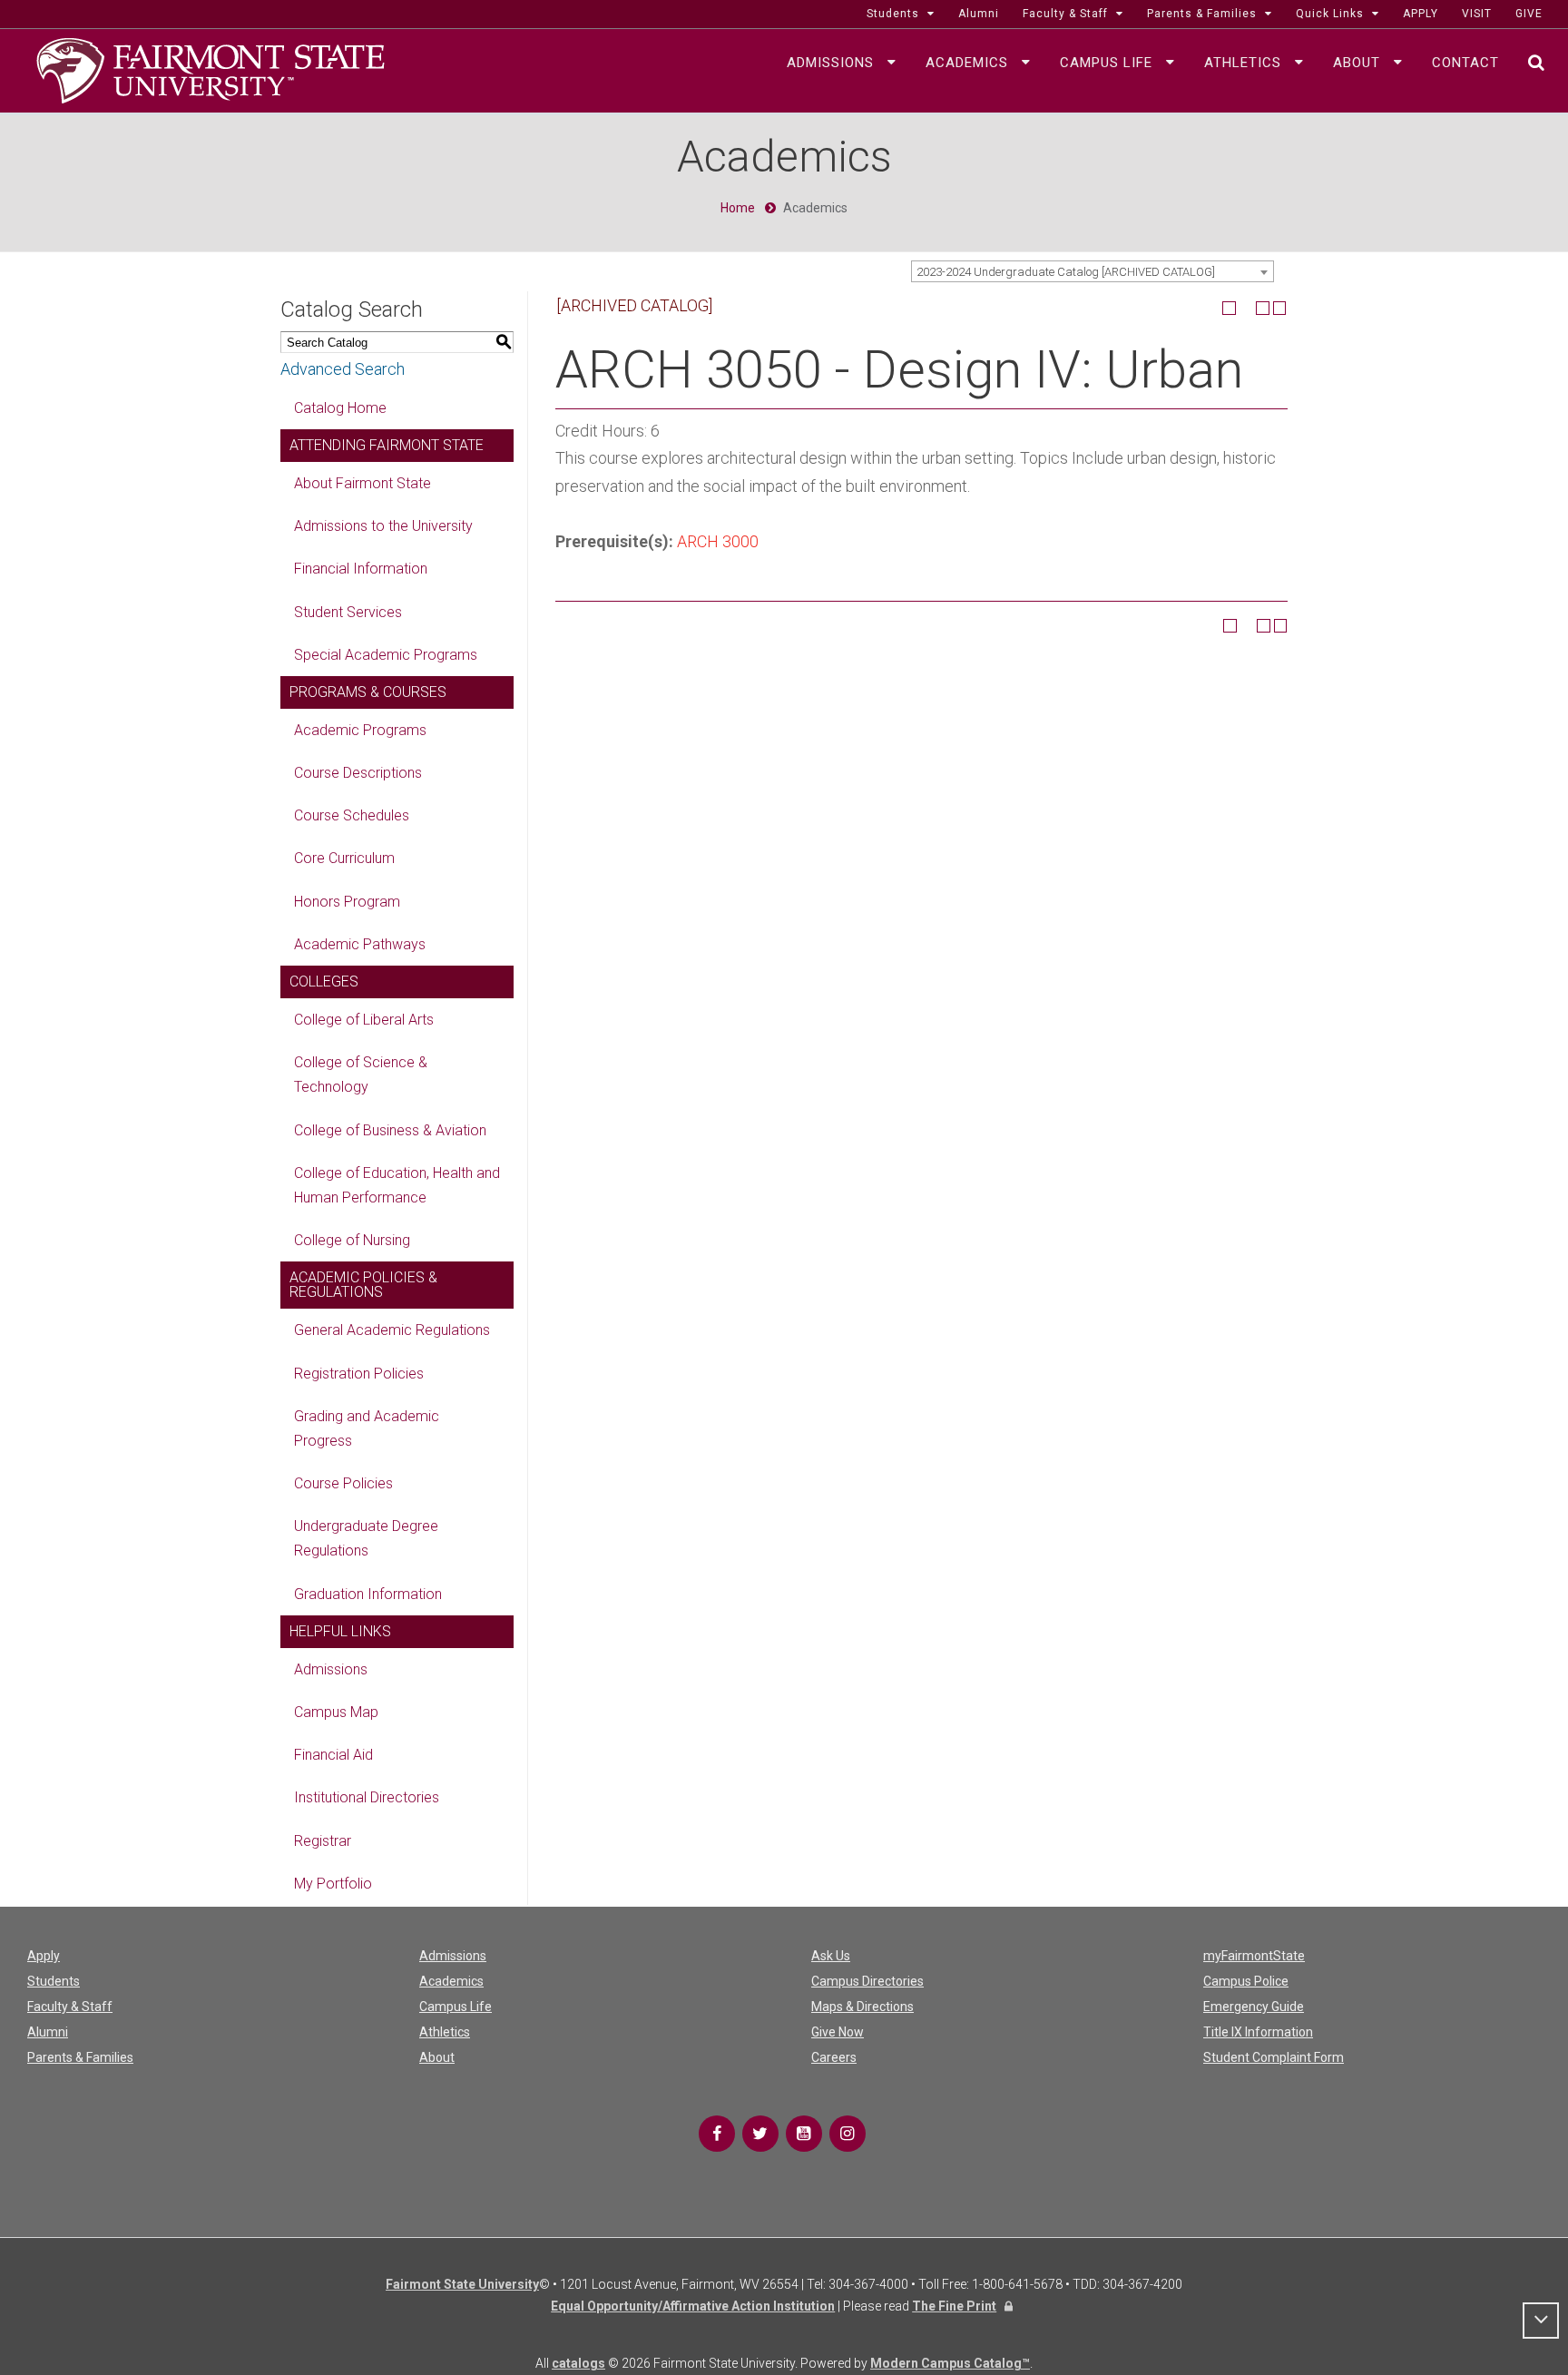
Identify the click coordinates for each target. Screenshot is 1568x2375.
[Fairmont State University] (211, 69)
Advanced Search (343, 369)
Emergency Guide (1254, 2007)
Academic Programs (360, 730)
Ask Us (831, 1956)
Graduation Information (368, 1594)
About (437, 2057)
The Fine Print (954, 2306)
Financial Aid (333, 1755)
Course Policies (343, 1483)
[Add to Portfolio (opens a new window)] (1229, 308)
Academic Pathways (360, 944)
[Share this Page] (1246, 308)
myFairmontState (1254, 1956)
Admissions (331, 1669)
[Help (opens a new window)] (1280, 308)
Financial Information (361, 569)
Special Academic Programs (386, 655)
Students (54, 1981)
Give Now (838, 2032)
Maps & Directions (862, 2007)
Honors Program (347, 902)
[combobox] (1093, 271)
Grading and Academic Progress (367, 1428)
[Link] (717, 2134)
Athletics (445, 2032)
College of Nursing (352, 1240)
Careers (834, 2057)
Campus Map (336, 1712)
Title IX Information (1258, 2032)
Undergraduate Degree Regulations (366, 1538)
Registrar (323, 1841)
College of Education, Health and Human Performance (397, 1185)
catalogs (578, 2363)
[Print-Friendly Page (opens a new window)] (1263, 308)
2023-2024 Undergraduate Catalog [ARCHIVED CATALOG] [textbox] (1066, 272)
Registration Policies (359, 1374)
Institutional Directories (367, 1797)
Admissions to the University (383, 526)
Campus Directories (867, 1981)
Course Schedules (352, 815)
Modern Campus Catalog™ (950, 2363)
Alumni (48, 2032)
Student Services (348, 612)
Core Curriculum (344, 858)
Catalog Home (340, 408)
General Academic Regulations (392, 1330)
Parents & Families (80, 2057)
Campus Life (456, 2007)
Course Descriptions (358, 773)
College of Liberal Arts (364, 1020)
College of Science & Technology (361, 1075)
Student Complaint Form (1274, 2057)
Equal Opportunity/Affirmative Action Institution (693, 2306)
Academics (451, 1981)
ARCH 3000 (718, 541)
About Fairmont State (363, 483)
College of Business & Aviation (390, 1130)
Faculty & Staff (70, 2007)
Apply (44, 1956)
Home (738, 208)
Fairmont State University (462, 2284)
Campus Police (1246, 1981)
